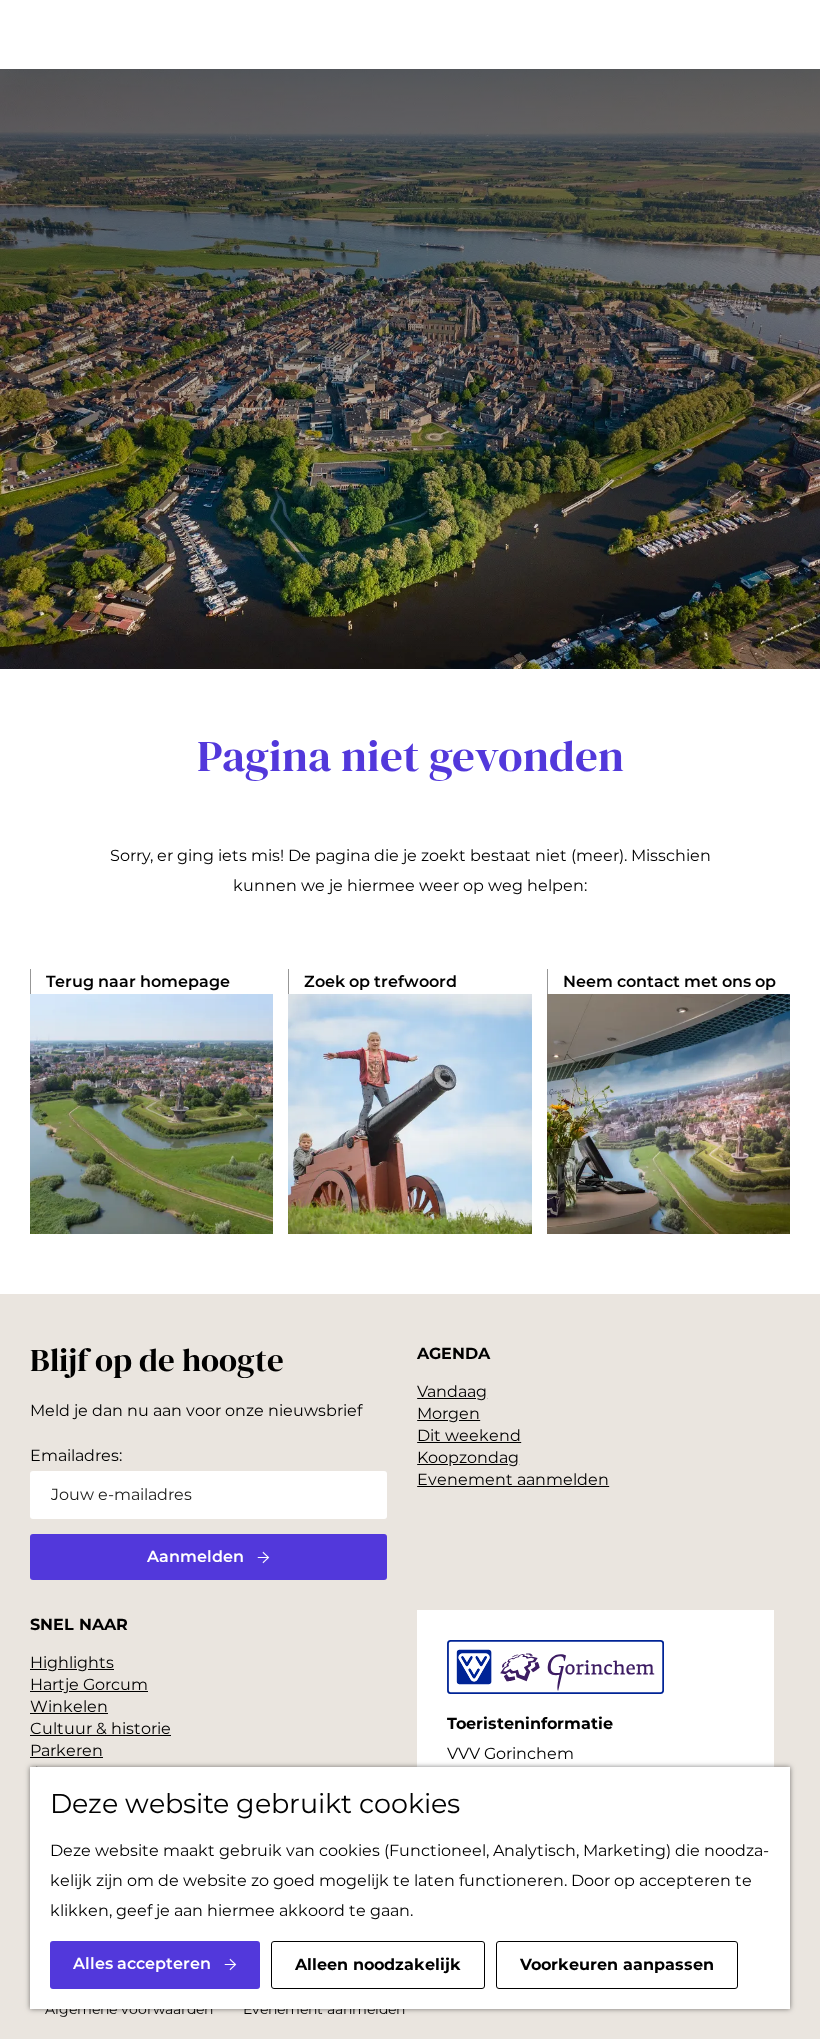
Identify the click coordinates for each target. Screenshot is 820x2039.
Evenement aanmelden (513, 1479)
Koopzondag (468, 1457)
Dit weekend (469, 1435)
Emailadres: (76, 1455)
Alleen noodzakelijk (378, 1964)
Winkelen (69, 1706)
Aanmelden (195, 1556)
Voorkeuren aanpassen (617, 1964)
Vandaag (452, 1391)
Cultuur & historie (100, 1728)
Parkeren (66, 1750)
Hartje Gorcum (89, 1684)
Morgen (448, 1413)
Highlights (72, 1662)
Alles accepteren (142, 1963)
